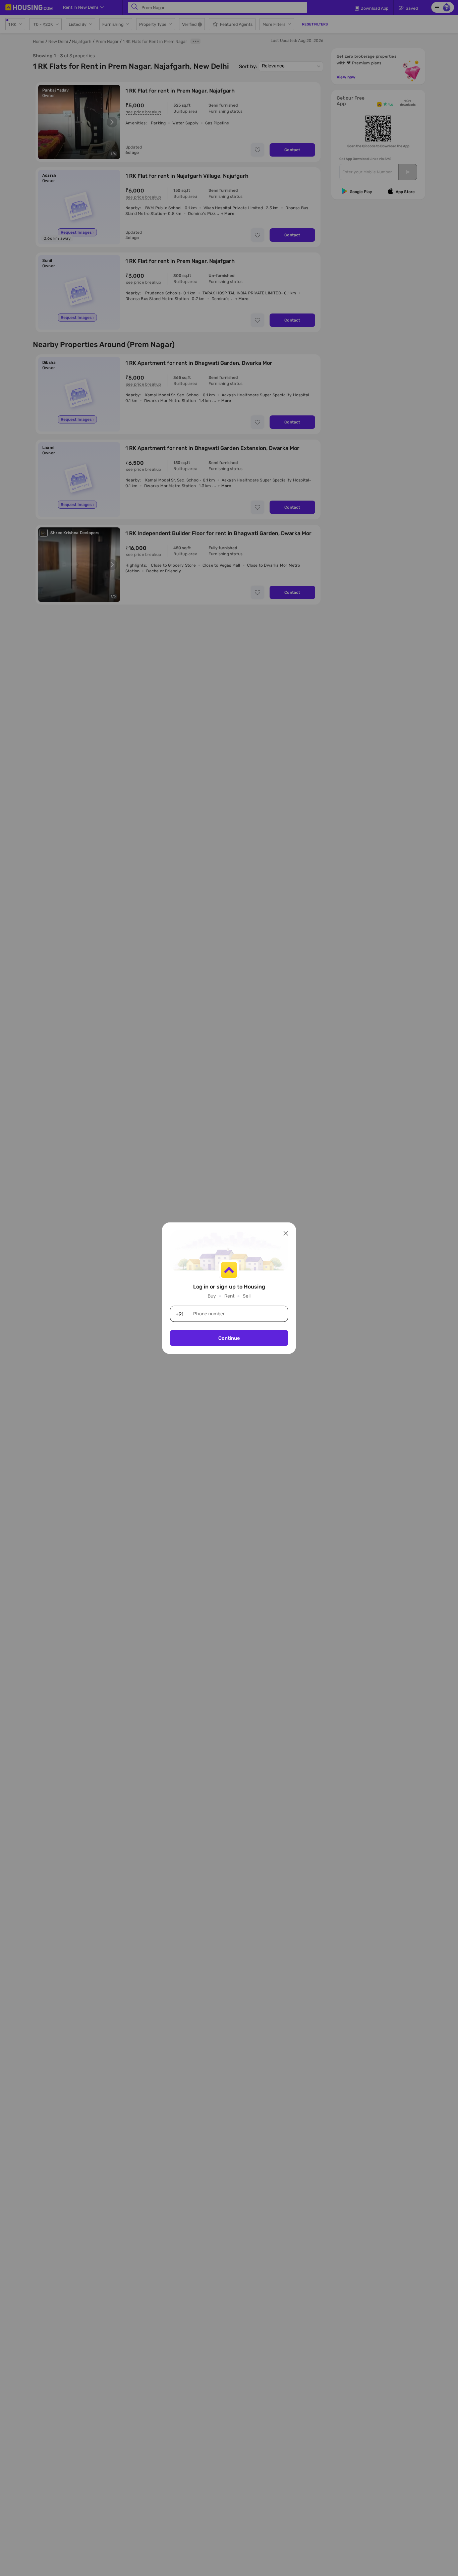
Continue (229, 1338)
